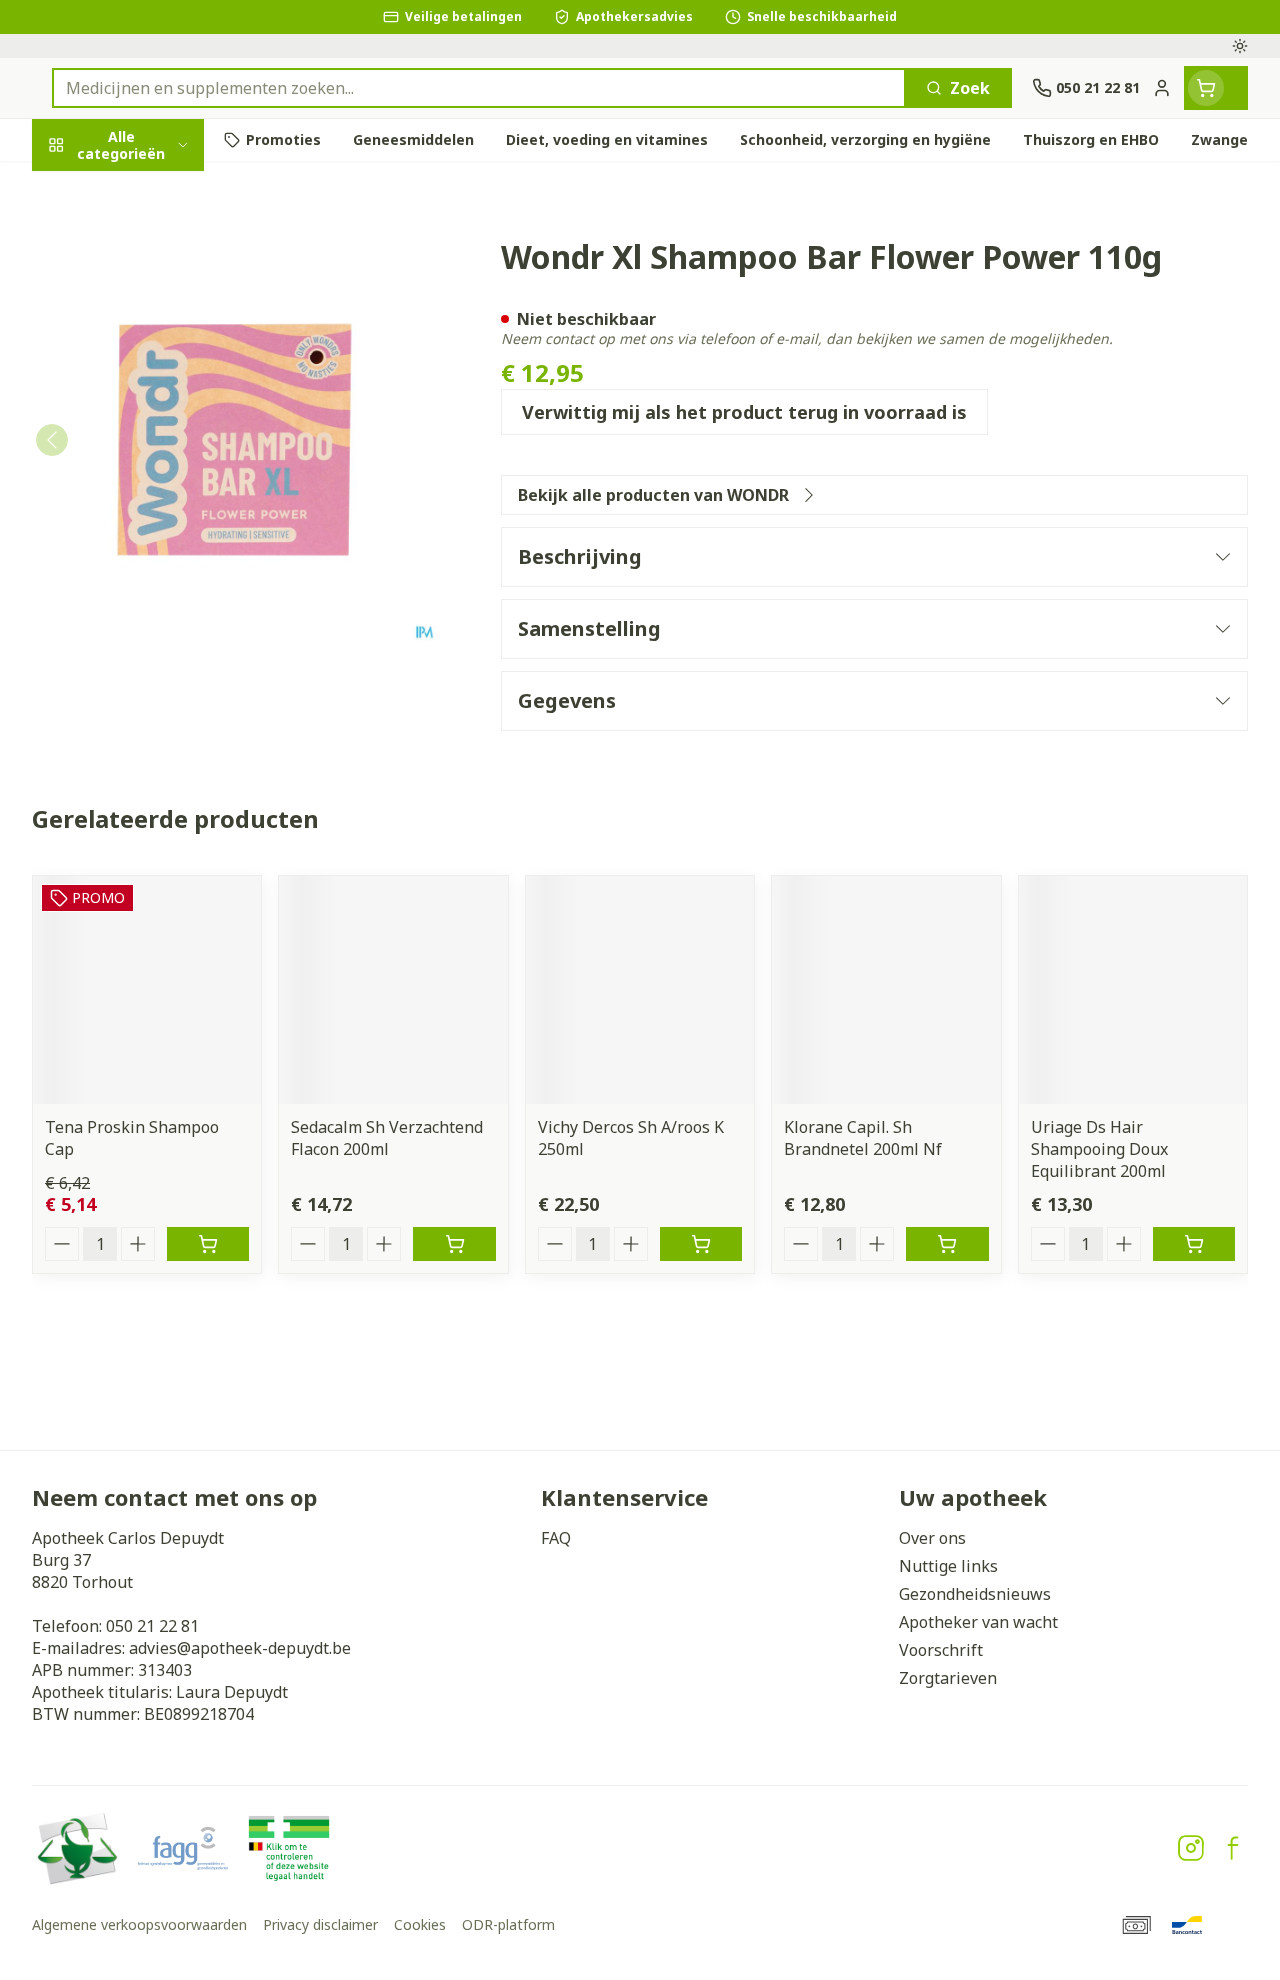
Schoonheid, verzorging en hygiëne (160, 251)
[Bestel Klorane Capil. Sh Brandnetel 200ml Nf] (947, 1244)
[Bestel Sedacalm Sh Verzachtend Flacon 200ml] (454, 1244)
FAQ (556, 1538)
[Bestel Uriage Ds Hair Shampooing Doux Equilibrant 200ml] (1194, 1244)
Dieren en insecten (160, 583)
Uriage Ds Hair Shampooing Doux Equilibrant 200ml (1099, 1149)
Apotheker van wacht (978, 1622)
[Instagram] (1191, 1848)
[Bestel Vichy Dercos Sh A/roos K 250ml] (701, 1244)
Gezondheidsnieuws (975, 1594)
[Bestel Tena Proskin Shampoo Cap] (208, 1244)
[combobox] (479, 88)
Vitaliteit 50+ (160, 443)
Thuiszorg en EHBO (160, 536)
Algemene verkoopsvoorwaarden (139, 1924)
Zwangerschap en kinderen (160, 389)
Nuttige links (948, 1566)
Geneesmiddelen (160, 630)
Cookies (420, 1924)
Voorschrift (941, 1650)
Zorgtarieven (948, 1678)
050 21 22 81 (152, 1626)
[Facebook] (1233, 1848)
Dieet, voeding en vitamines (160, 325)
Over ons (932, 1538)
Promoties (90, 187)
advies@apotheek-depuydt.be (240, 1648)
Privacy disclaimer (320, 1924)
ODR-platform (508, 1924)
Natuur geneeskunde (160, 490)
